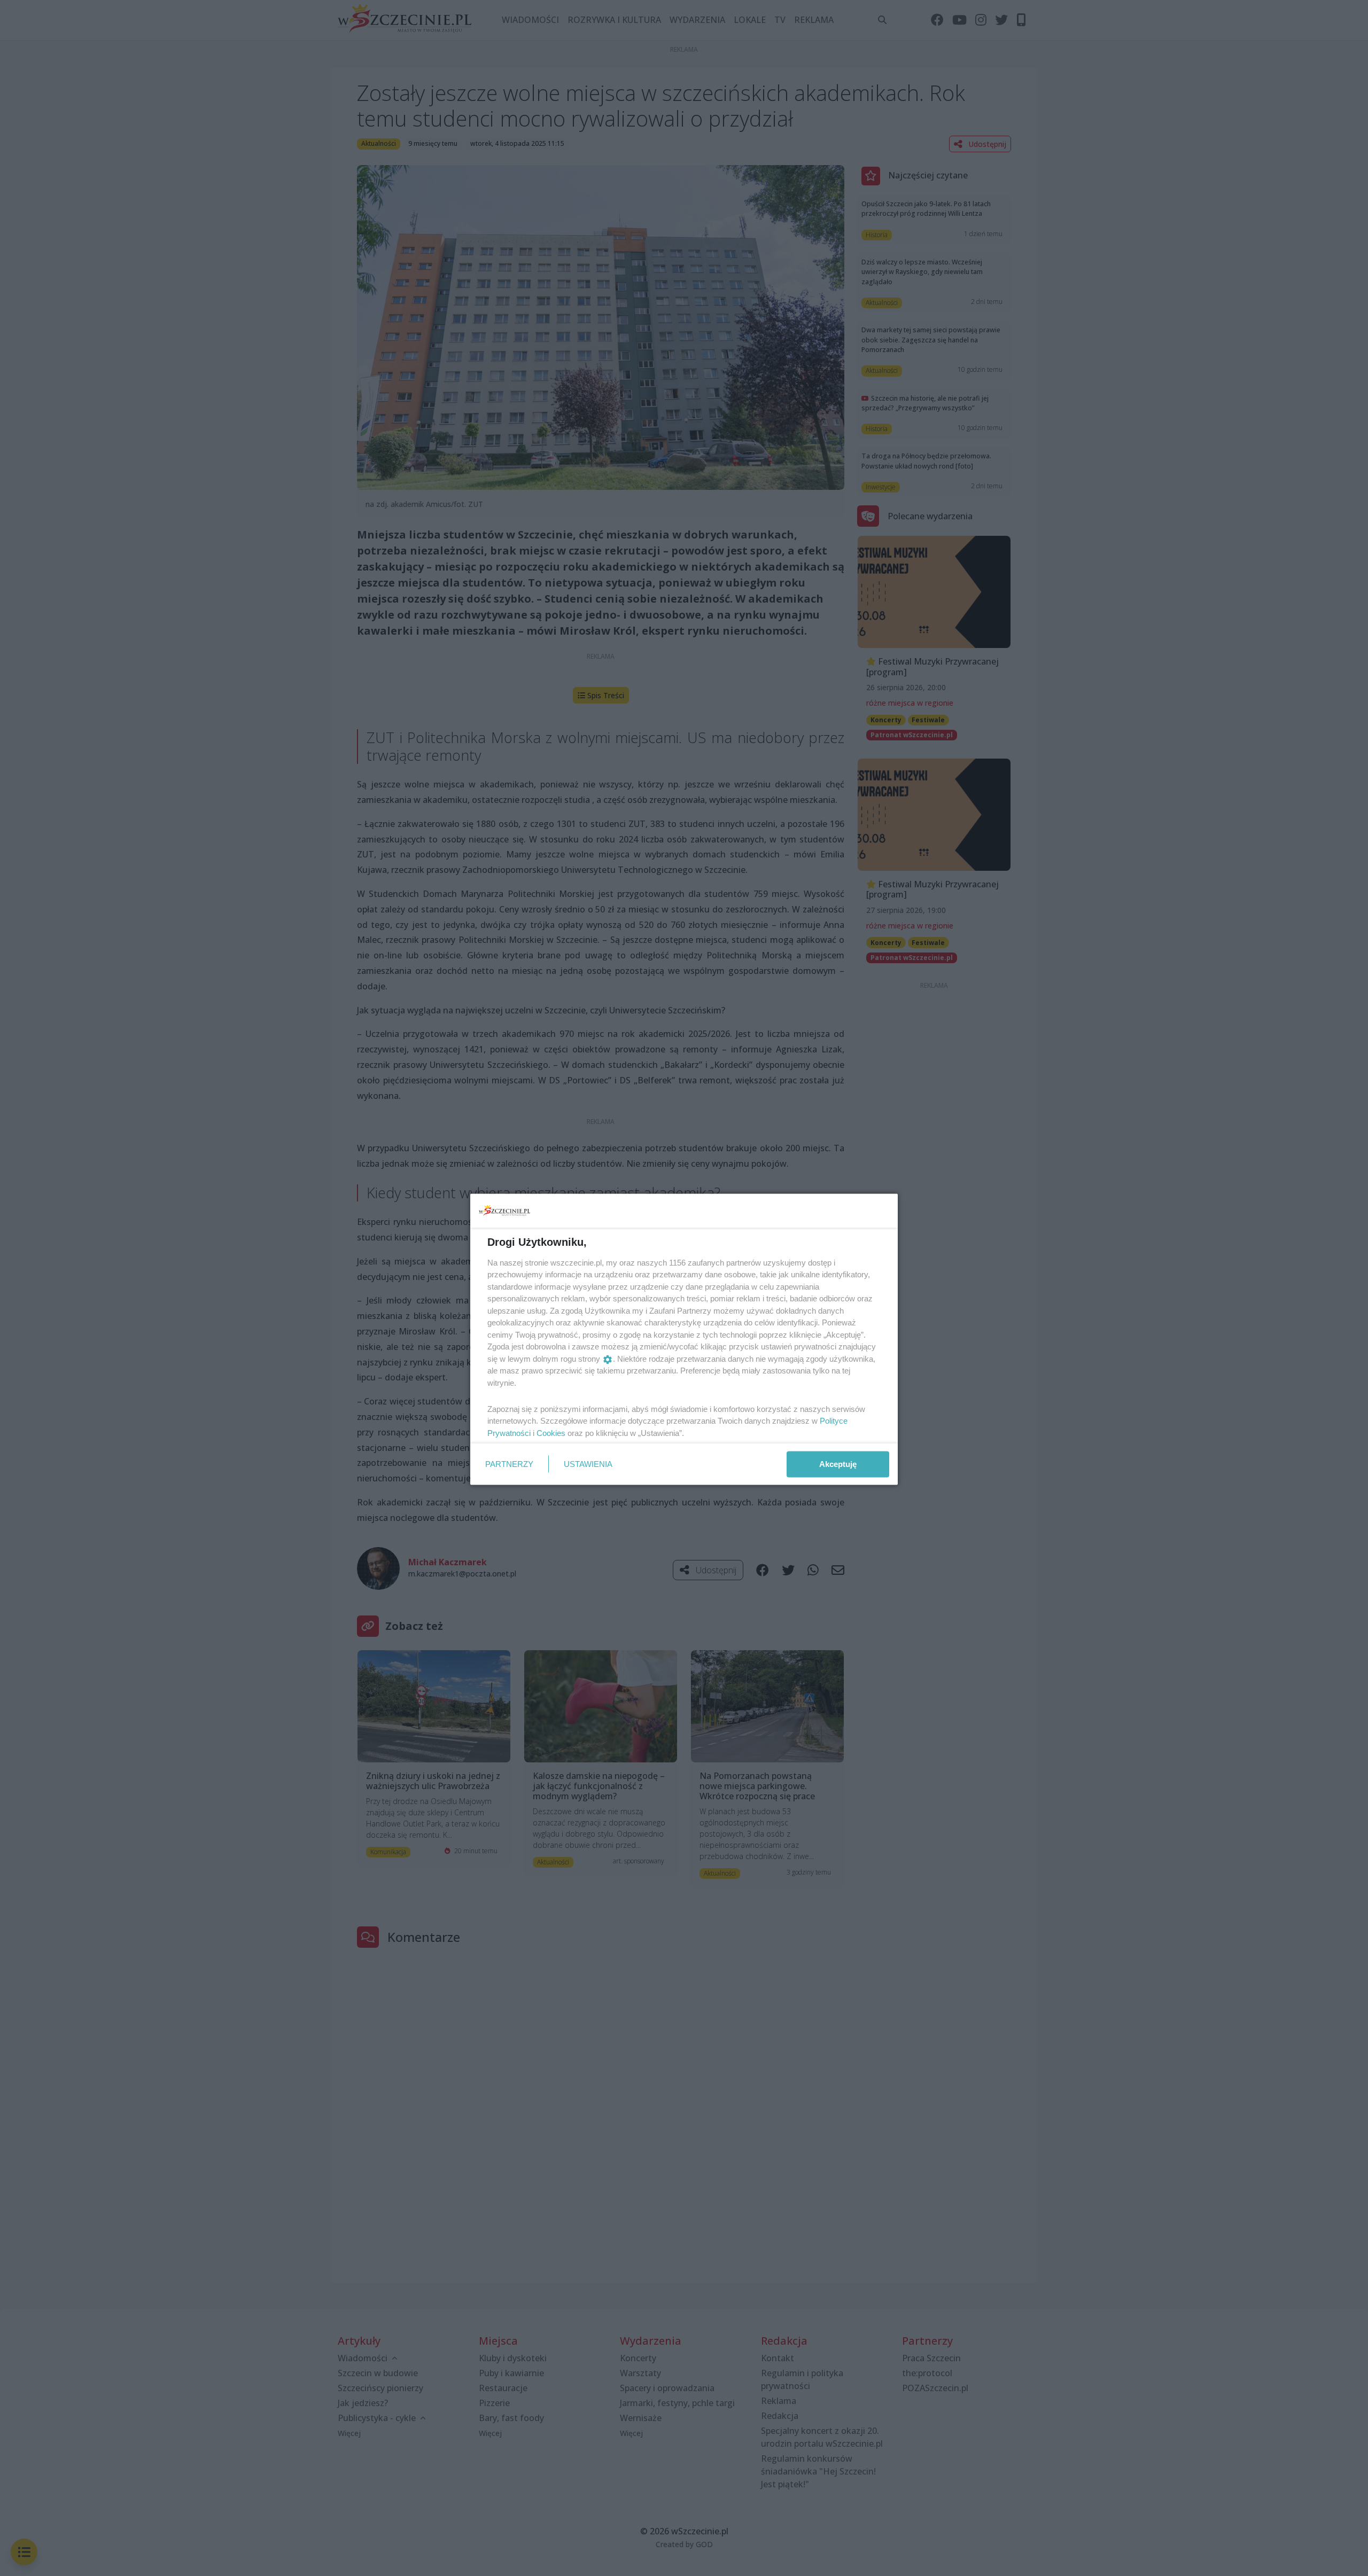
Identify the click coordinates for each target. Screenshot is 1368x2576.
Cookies (551, 1433)
